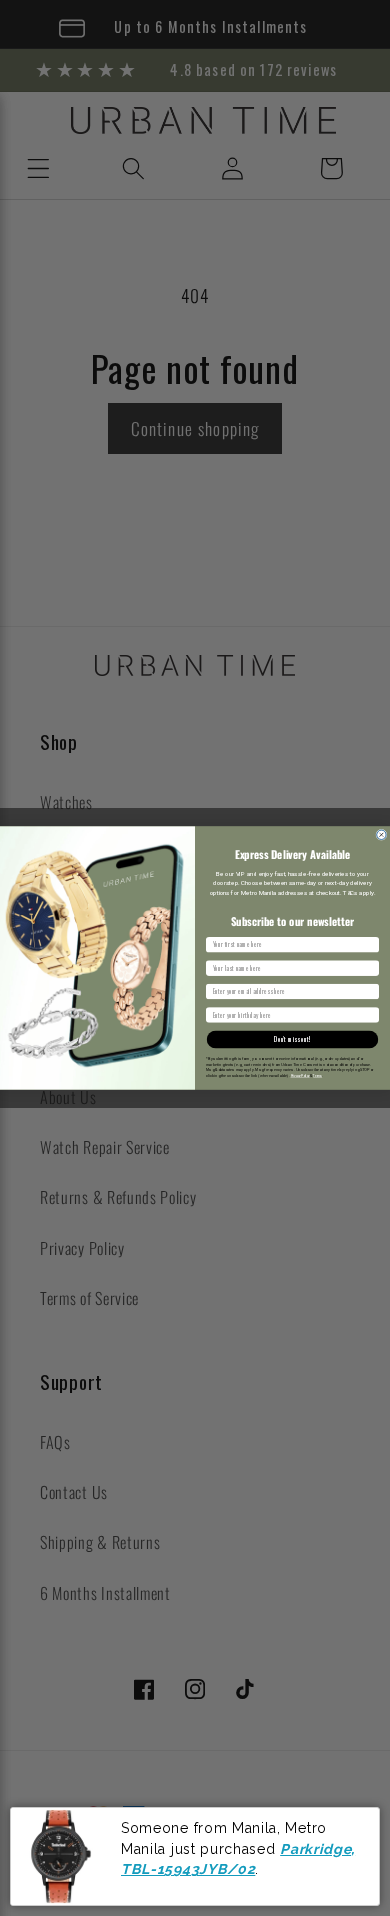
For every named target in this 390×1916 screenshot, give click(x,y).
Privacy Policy (300, 1075)
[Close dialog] (381, 834)
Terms (317, 1075)
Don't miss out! (292, 1039)
